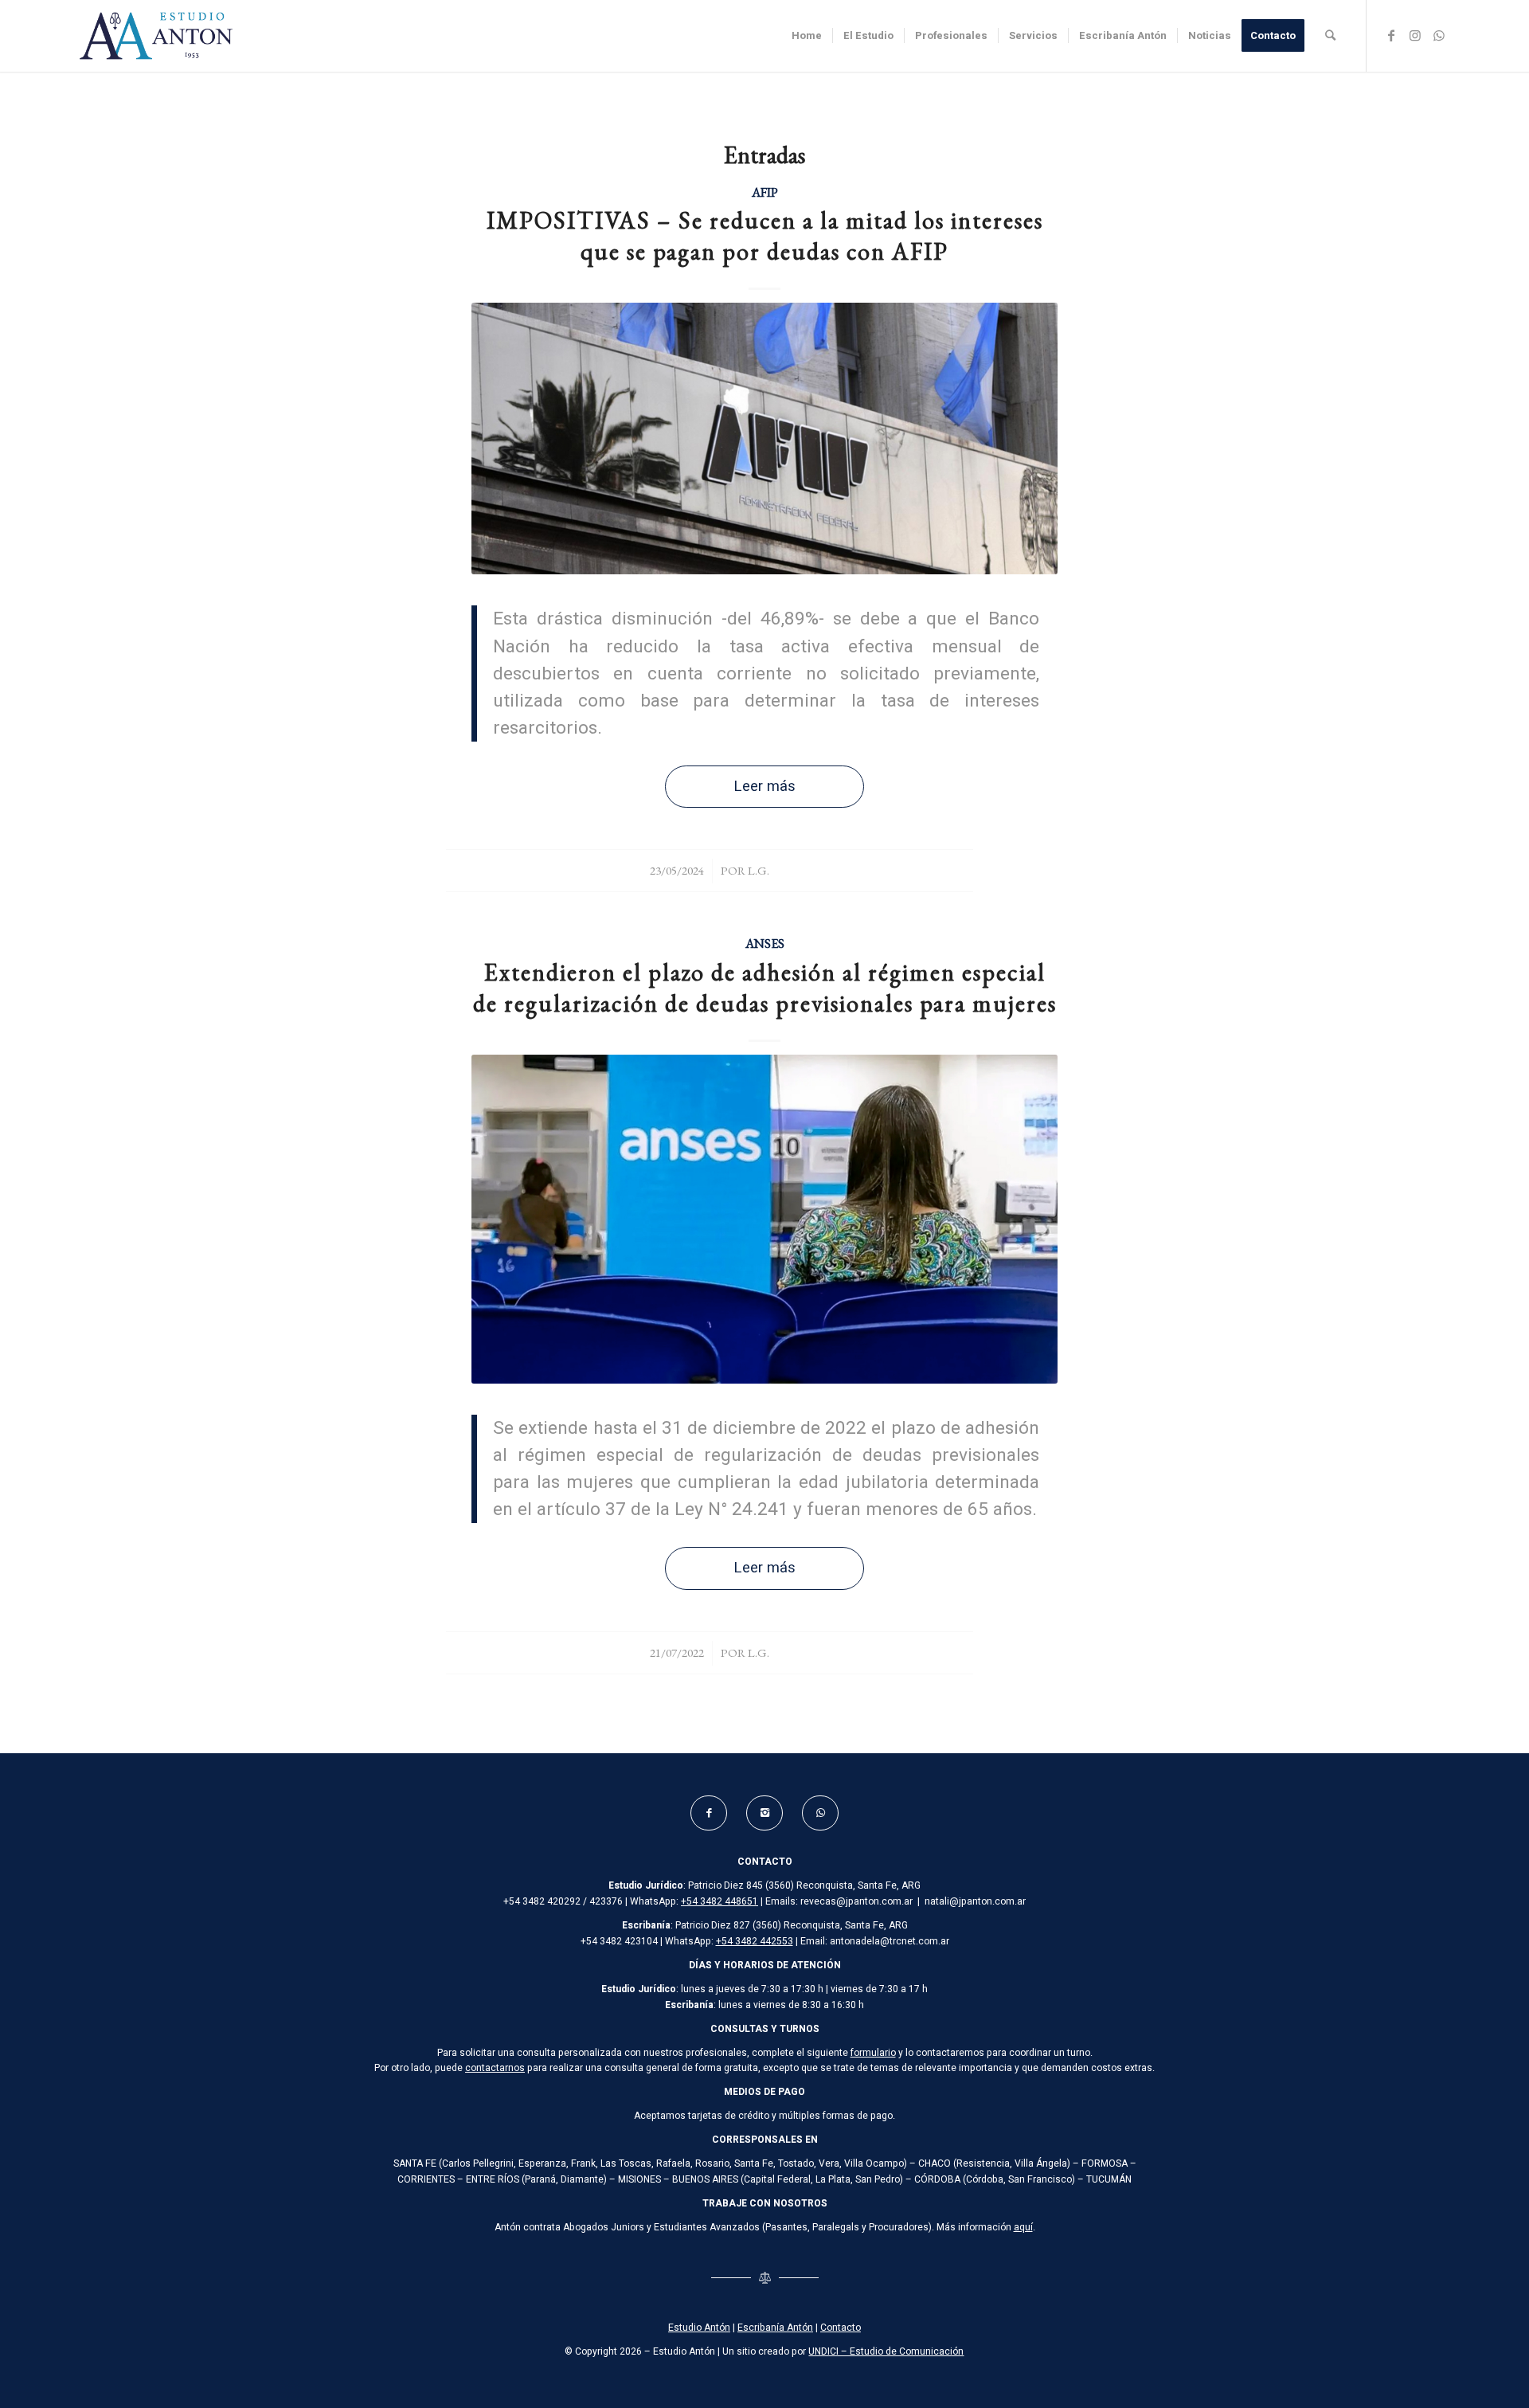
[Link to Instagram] (1415, 35)
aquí (1023, 2227)
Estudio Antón (699, 2328)
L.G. (759, 870)
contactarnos (495, 2068)
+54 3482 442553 (755, 1941)
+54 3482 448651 (720, 1901)
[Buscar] (1330, 36)
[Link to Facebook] (1391, 35)
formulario (873, 2053)
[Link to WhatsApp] (1439, 35)
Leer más (764, 787)
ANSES (765, 943)
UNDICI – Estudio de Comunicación (886, 2351)
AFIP (765, 192)
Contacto (841, 2328)
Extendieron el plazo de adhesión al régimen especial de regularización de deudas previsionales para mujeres (765, 988)
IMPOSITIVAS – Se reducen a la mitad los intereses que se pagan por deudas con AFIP (765, 236)
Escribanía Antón (775, 2328)
